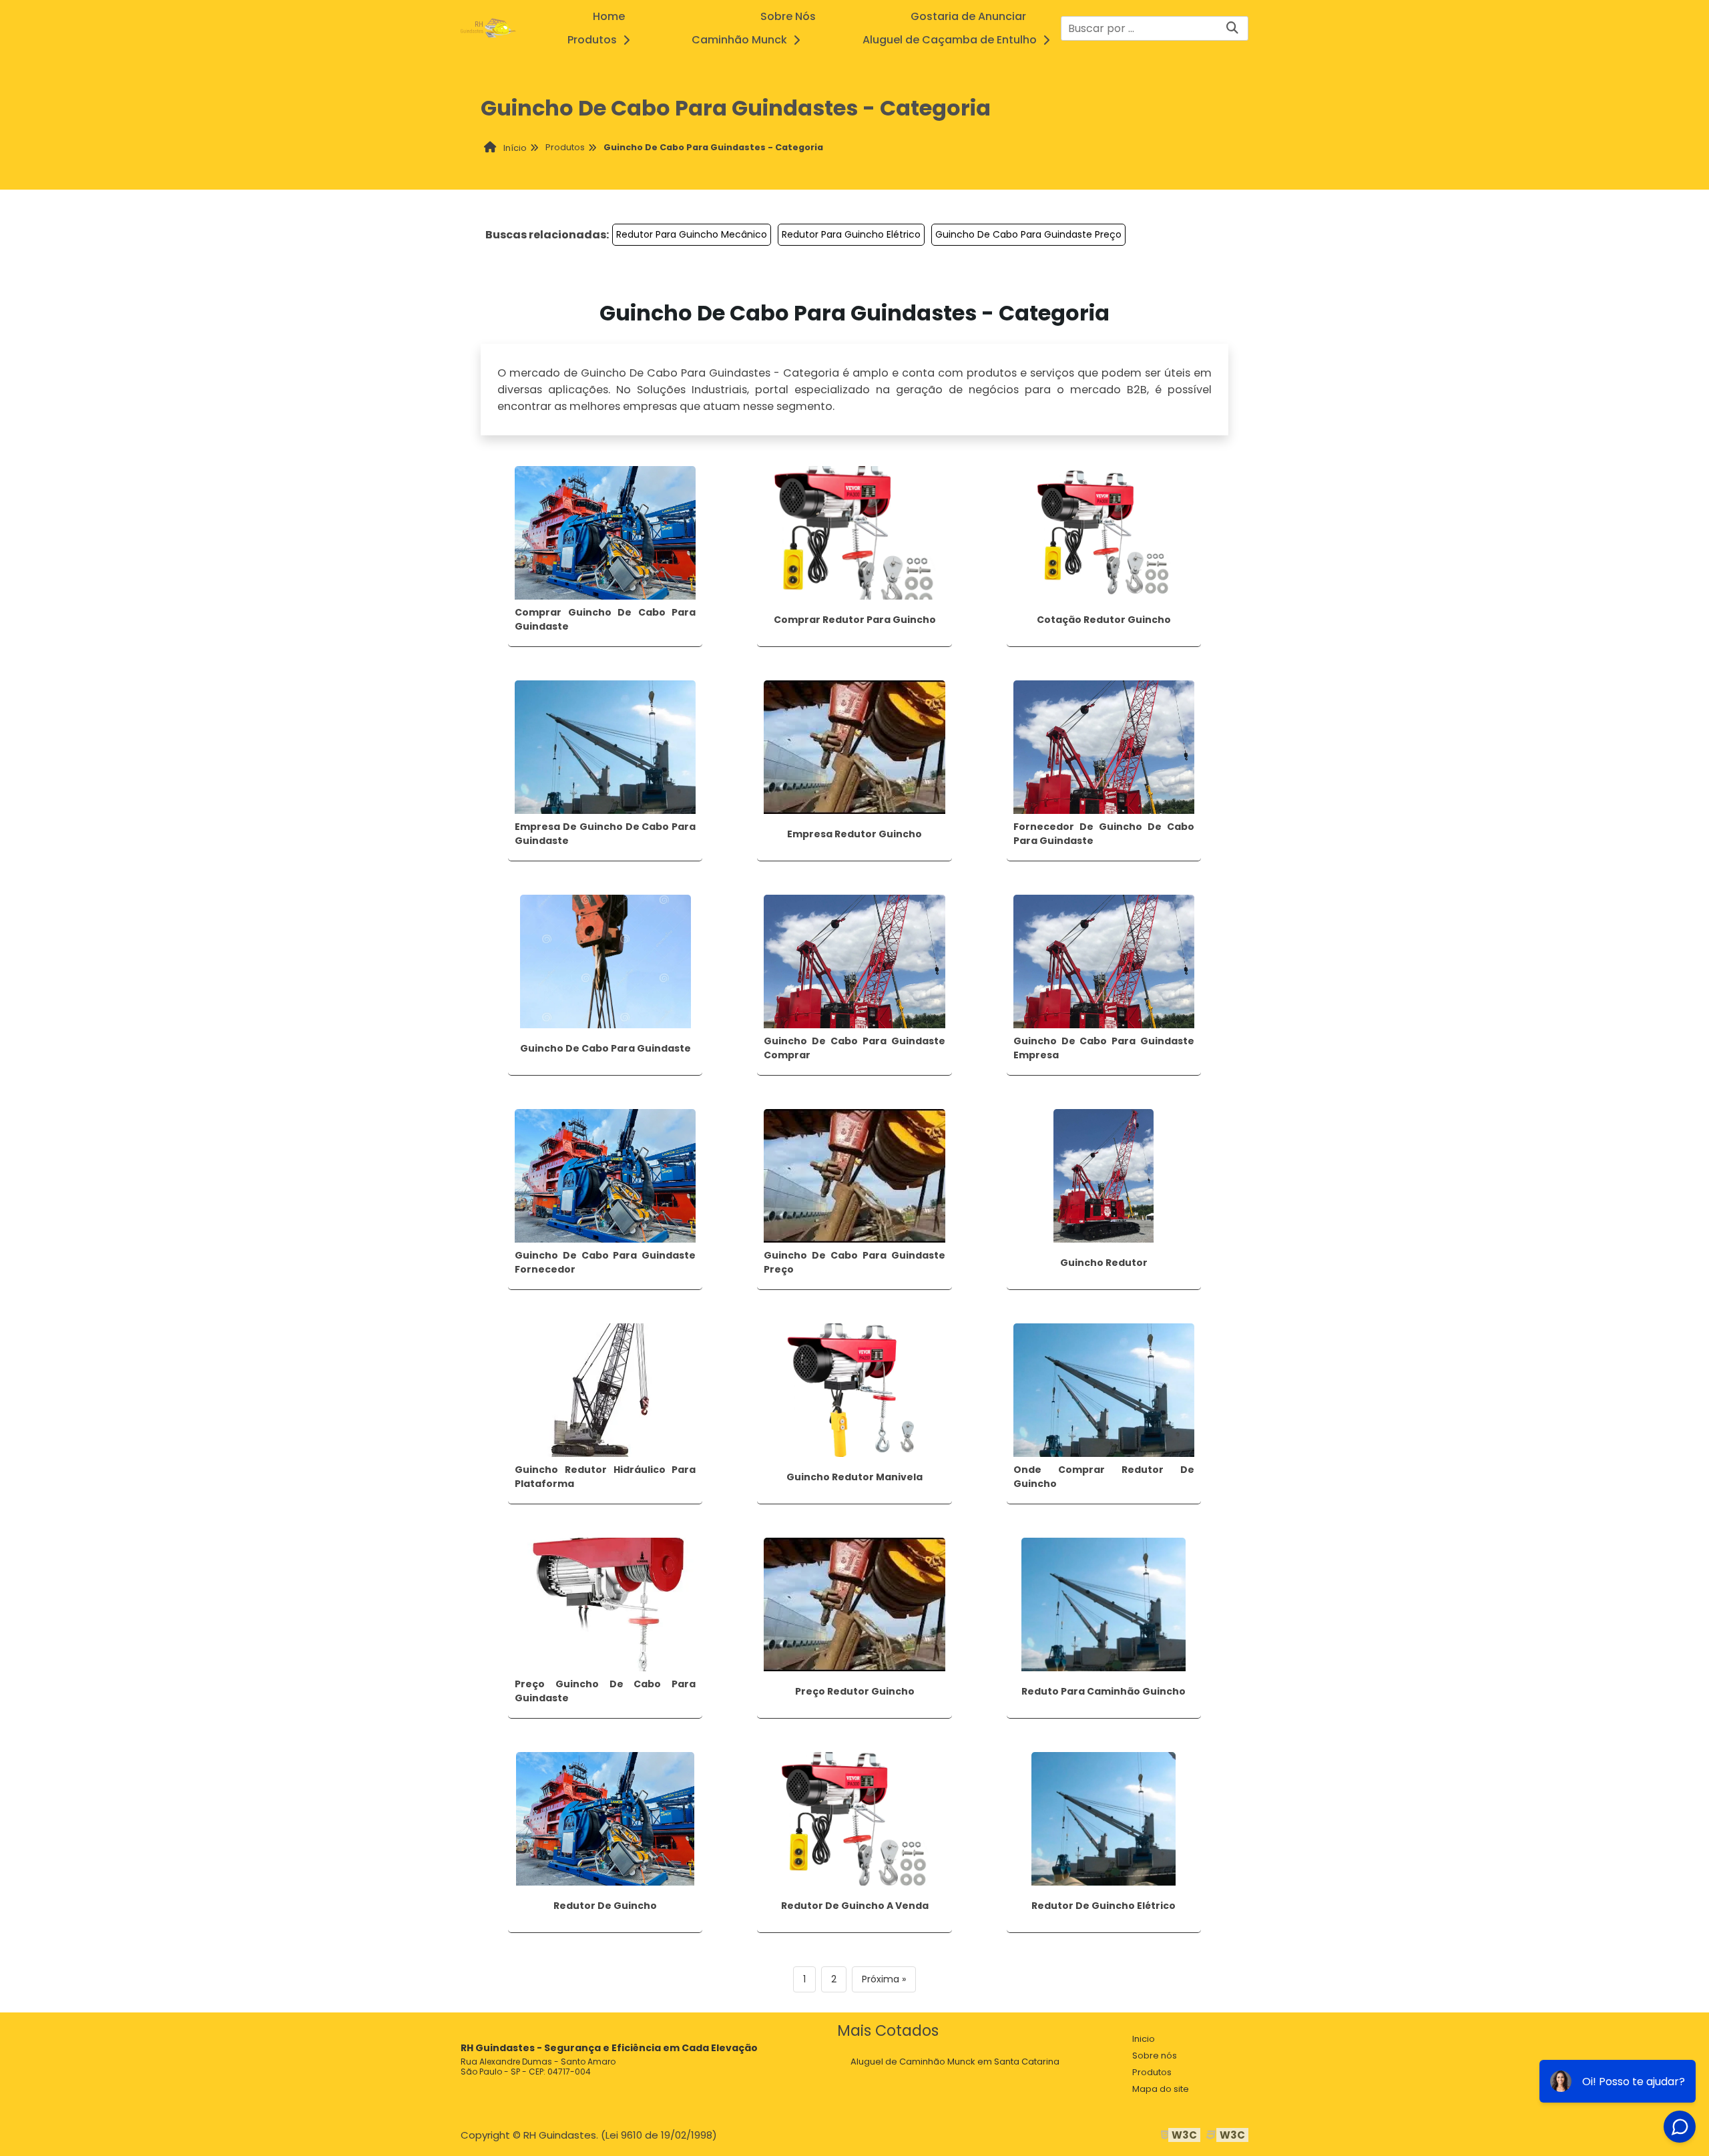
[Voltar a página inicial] (488, 28)
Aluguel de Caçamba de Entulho (950, 40)
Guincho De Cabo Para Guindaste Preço (1028, 234)
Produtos (592, 40)
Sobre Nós (788, 16)
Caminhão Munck (739, 40)
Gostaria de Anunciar (968, 16)
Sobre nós (1155, 2056)
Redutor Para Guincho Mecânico (692, 234)
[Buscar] (1232, 28)
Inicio (1144, 2039)
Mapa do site (1161, 2089)
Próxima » (884, 1979)
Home (609, 16)
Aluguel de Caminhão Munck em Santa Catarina (955, 2062)
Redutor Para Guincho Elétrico (851, 234)
